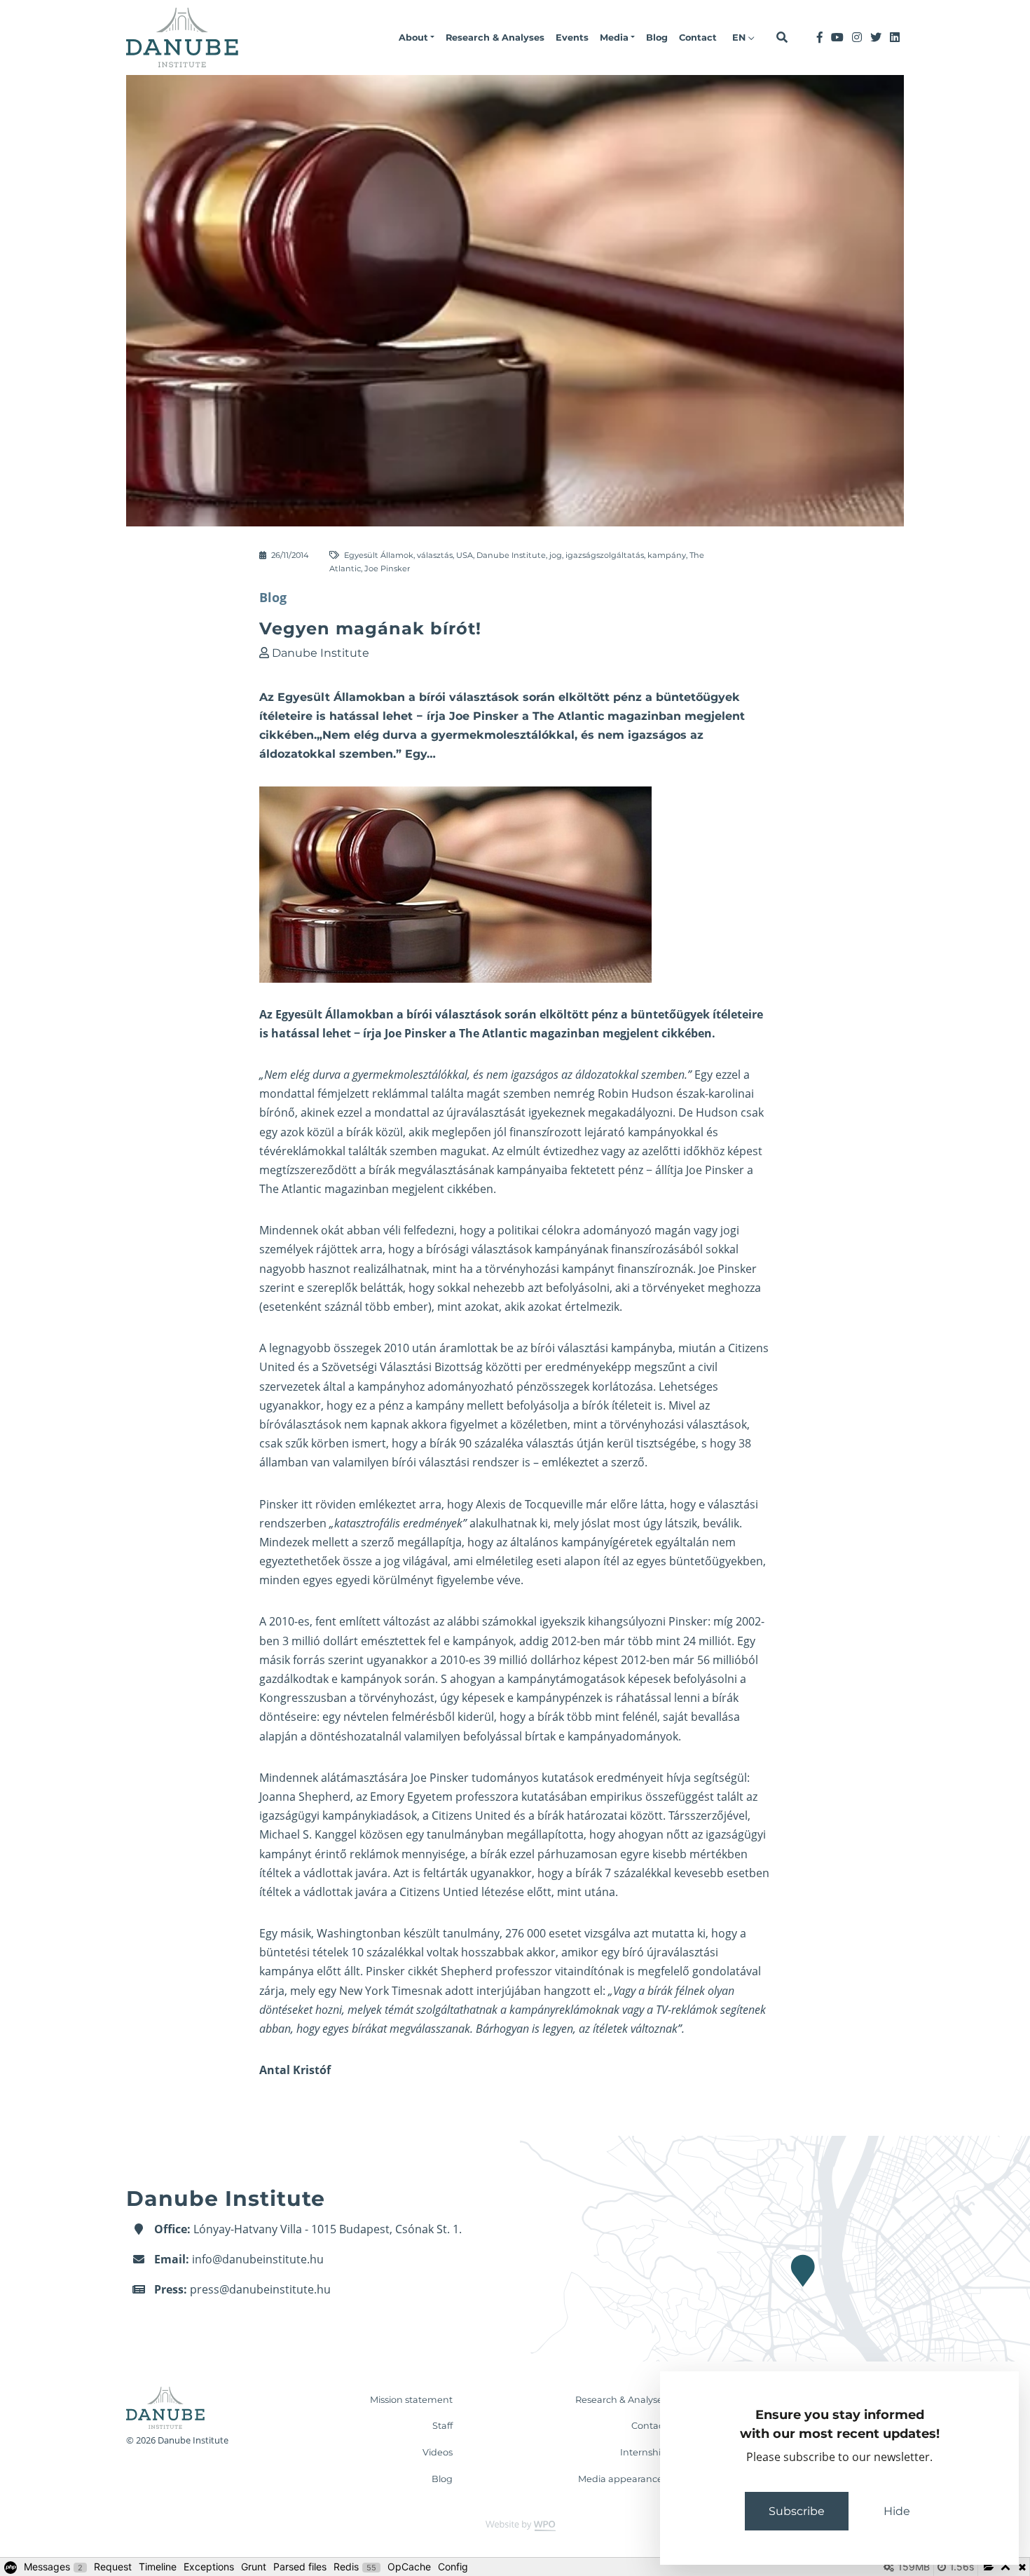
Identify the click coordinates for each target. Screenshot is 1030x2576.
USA (465, 555)
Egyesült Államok (379, 555)
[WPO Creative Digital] (515, 2525)
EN (740, 38)
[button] (417, 38)
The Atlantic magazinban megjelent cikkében (376, 1189)
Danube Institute (511, 555)
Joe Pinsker (387, 568)
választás (435, 555)
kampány (667, 555)
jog (556, 555)
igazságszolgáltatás (605, 555)
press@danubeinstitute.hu (260, 2289)
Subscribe (797, 2511)
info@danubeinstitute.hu (258, 2259)
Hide (897, 2511)
